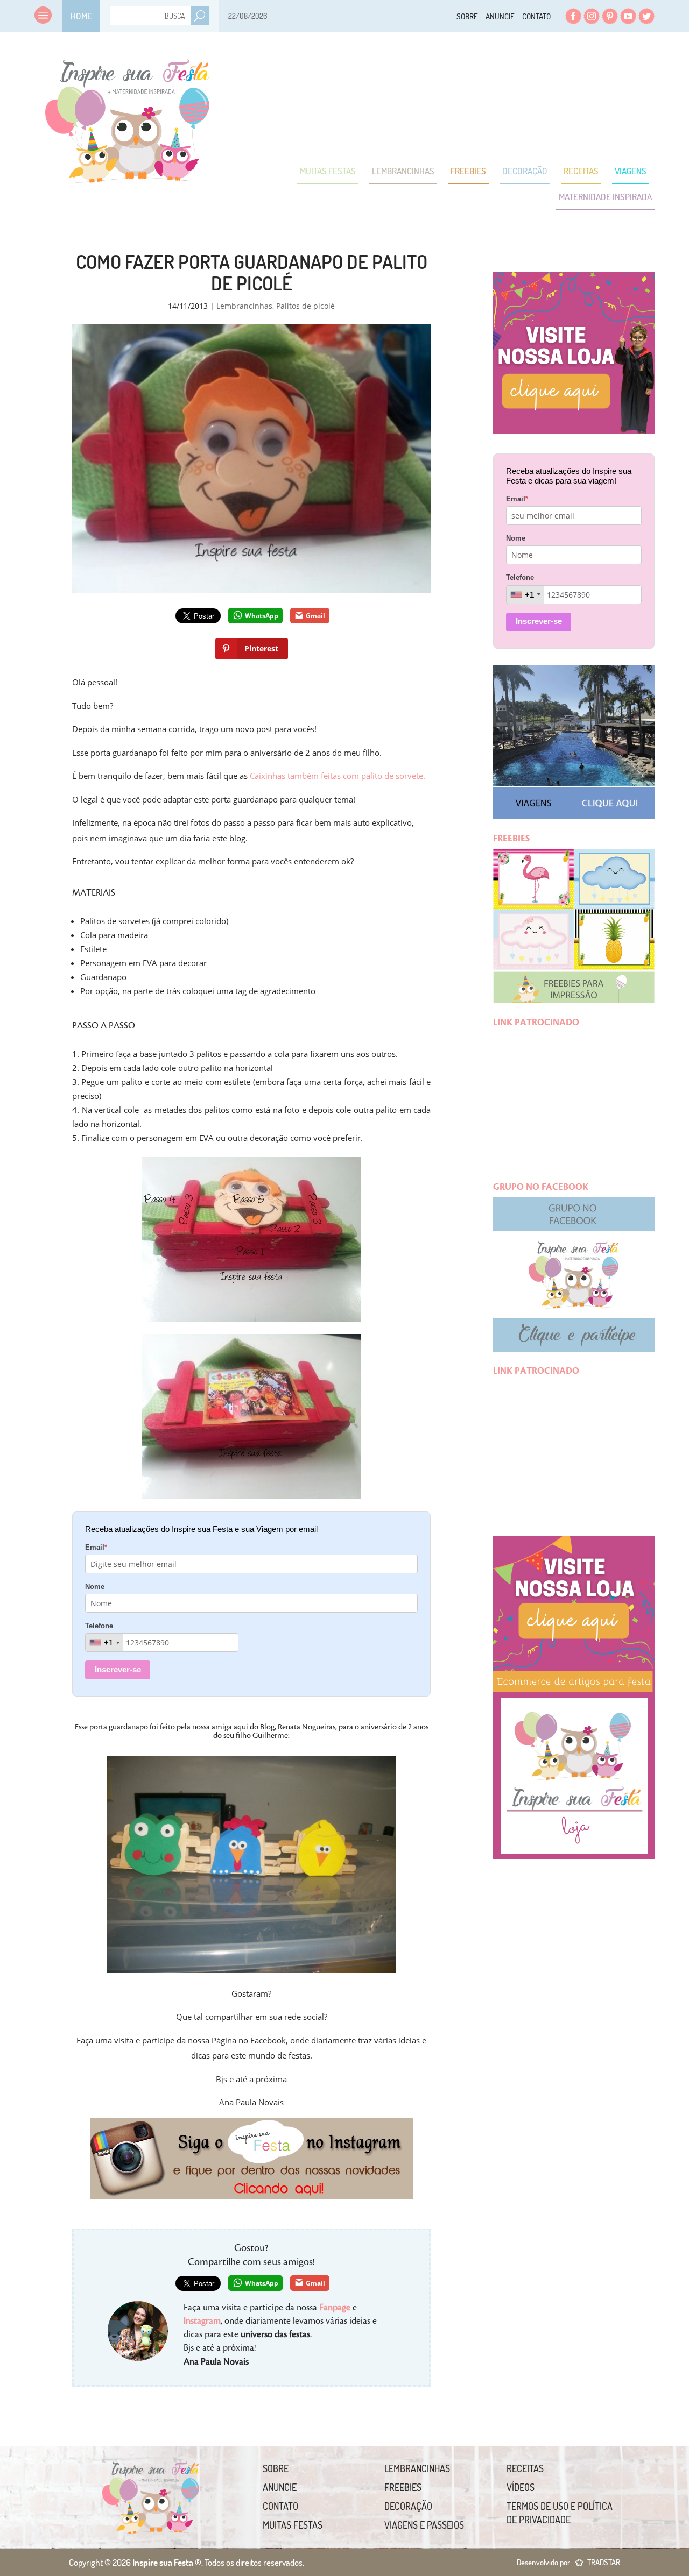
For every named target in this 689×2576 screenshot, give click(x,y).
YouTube (628, 16)
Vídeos (521, 2487)
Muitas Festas (328, 171)
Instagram (592, 16)
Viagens (631, 171)
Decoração (525, 171)
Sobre (467, 16)
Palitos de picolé (305, 306)
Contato (536, 16)
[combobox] (104, 1642)
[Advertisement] (459, 97)
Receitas (581, 171)
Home (81, 16)
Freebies (468, 171)
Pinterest (610, 16)
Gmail (315, 616)
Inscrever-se (118, 1669)
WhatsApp (262, 616)
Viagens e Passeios (424, 2525)
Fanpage (335, 2308)
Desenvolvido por (568, 2562)
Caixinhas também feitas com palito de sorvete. (338, 776)
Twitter (646, 16)
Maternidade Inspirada (605, 197)
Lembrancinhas (403, 171)
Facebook (573, 16)
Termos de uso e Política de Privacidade (560, 2513)
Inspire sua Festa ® (128, 116)
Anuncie (500, 16)
